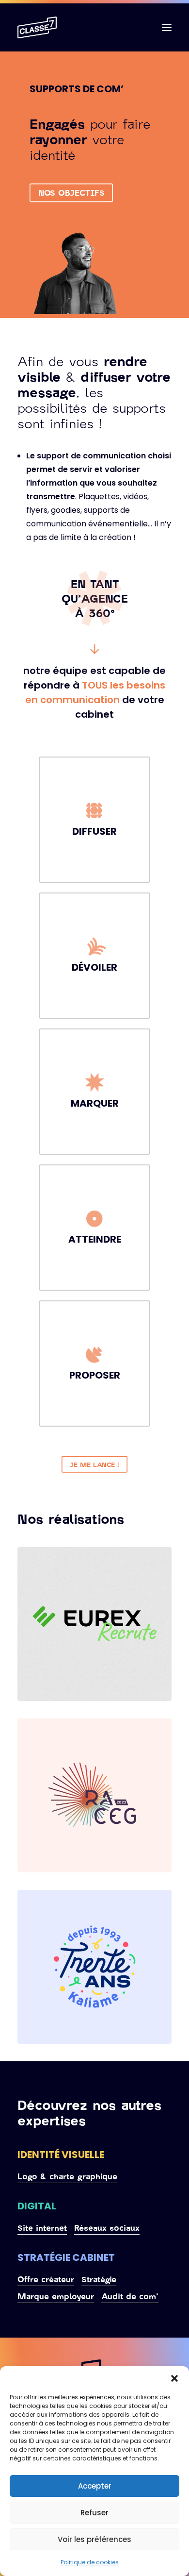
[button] (174, 2378)
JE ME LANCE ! (95, 1464)
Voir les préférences (94, 2539)
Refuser (94, 2513)
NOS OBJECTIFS (71, 193)
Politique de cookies (90, 2562)
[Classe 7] (37, 27)
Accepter (95, 2486)
